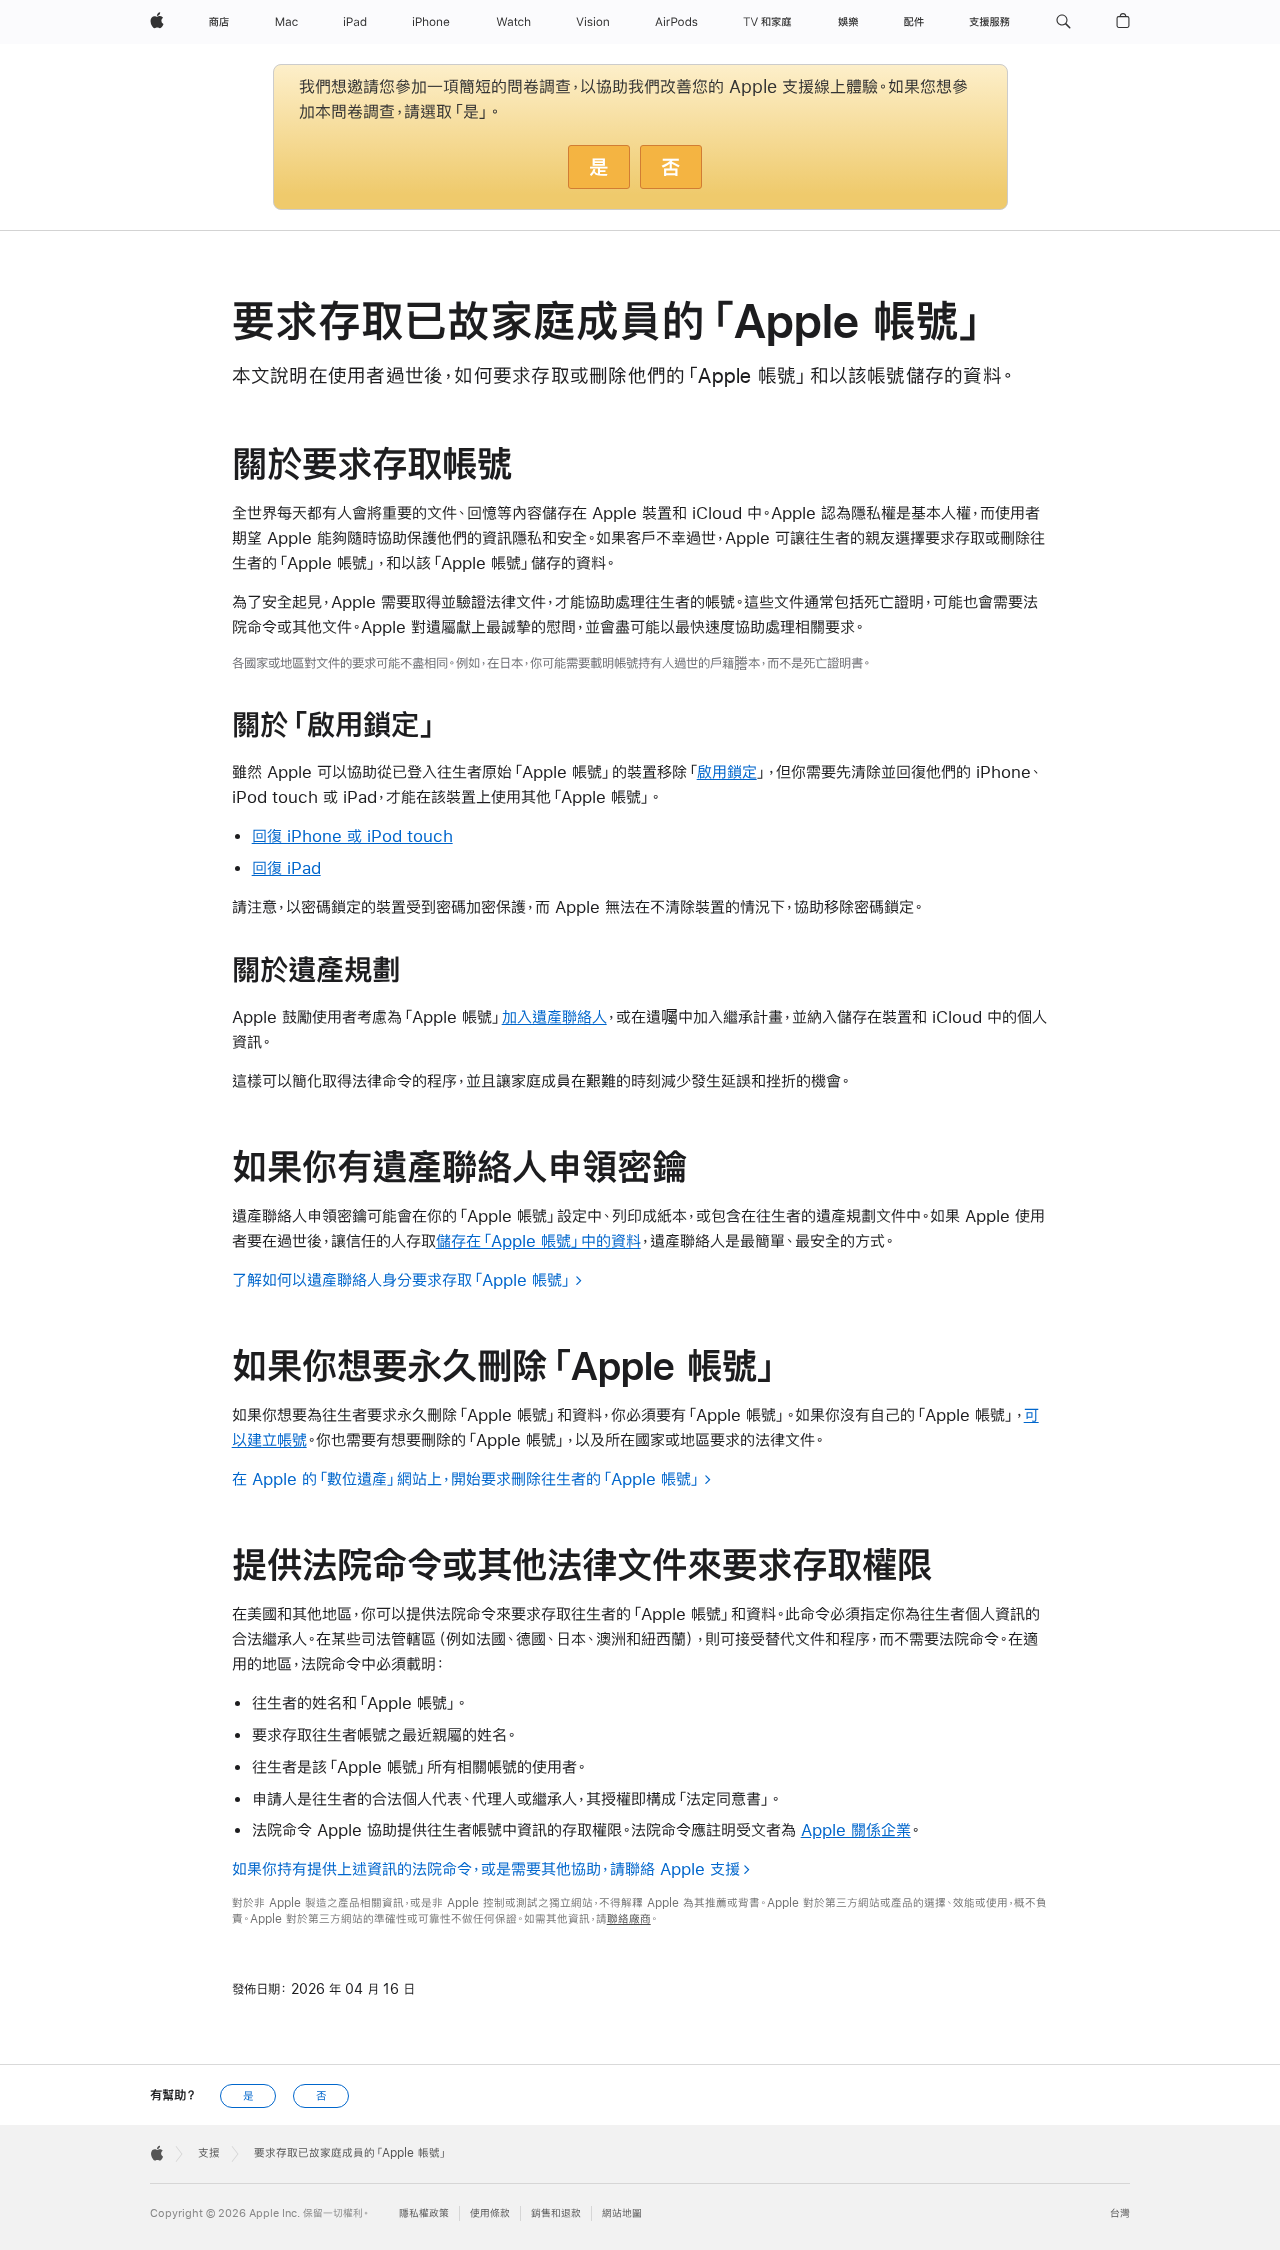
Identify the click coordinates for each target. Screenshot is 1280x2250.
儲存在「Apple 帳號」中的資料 (538, 1240)
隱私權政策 (424, 2213)
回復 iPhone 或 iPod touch (352, 835)
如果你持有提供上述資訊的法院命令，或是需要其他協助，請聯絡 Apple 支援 (486, 1868)
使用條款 (490, 2213)
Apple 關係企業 (856, 1829)
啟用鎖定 (727, 771)
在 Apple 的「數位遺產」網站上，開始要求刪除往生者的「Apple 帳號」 (466, 1478)
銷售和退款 (556, 2213)
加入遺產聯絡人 (554, 1016)
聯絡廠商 (629, 1919)
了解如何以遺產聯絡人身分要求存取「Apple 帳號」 (402, 1279)
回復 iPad (286, 867)
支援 (209, 2153)
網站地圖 (622, 2213)
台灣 (1120, 2213)
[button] (1063, 22)
